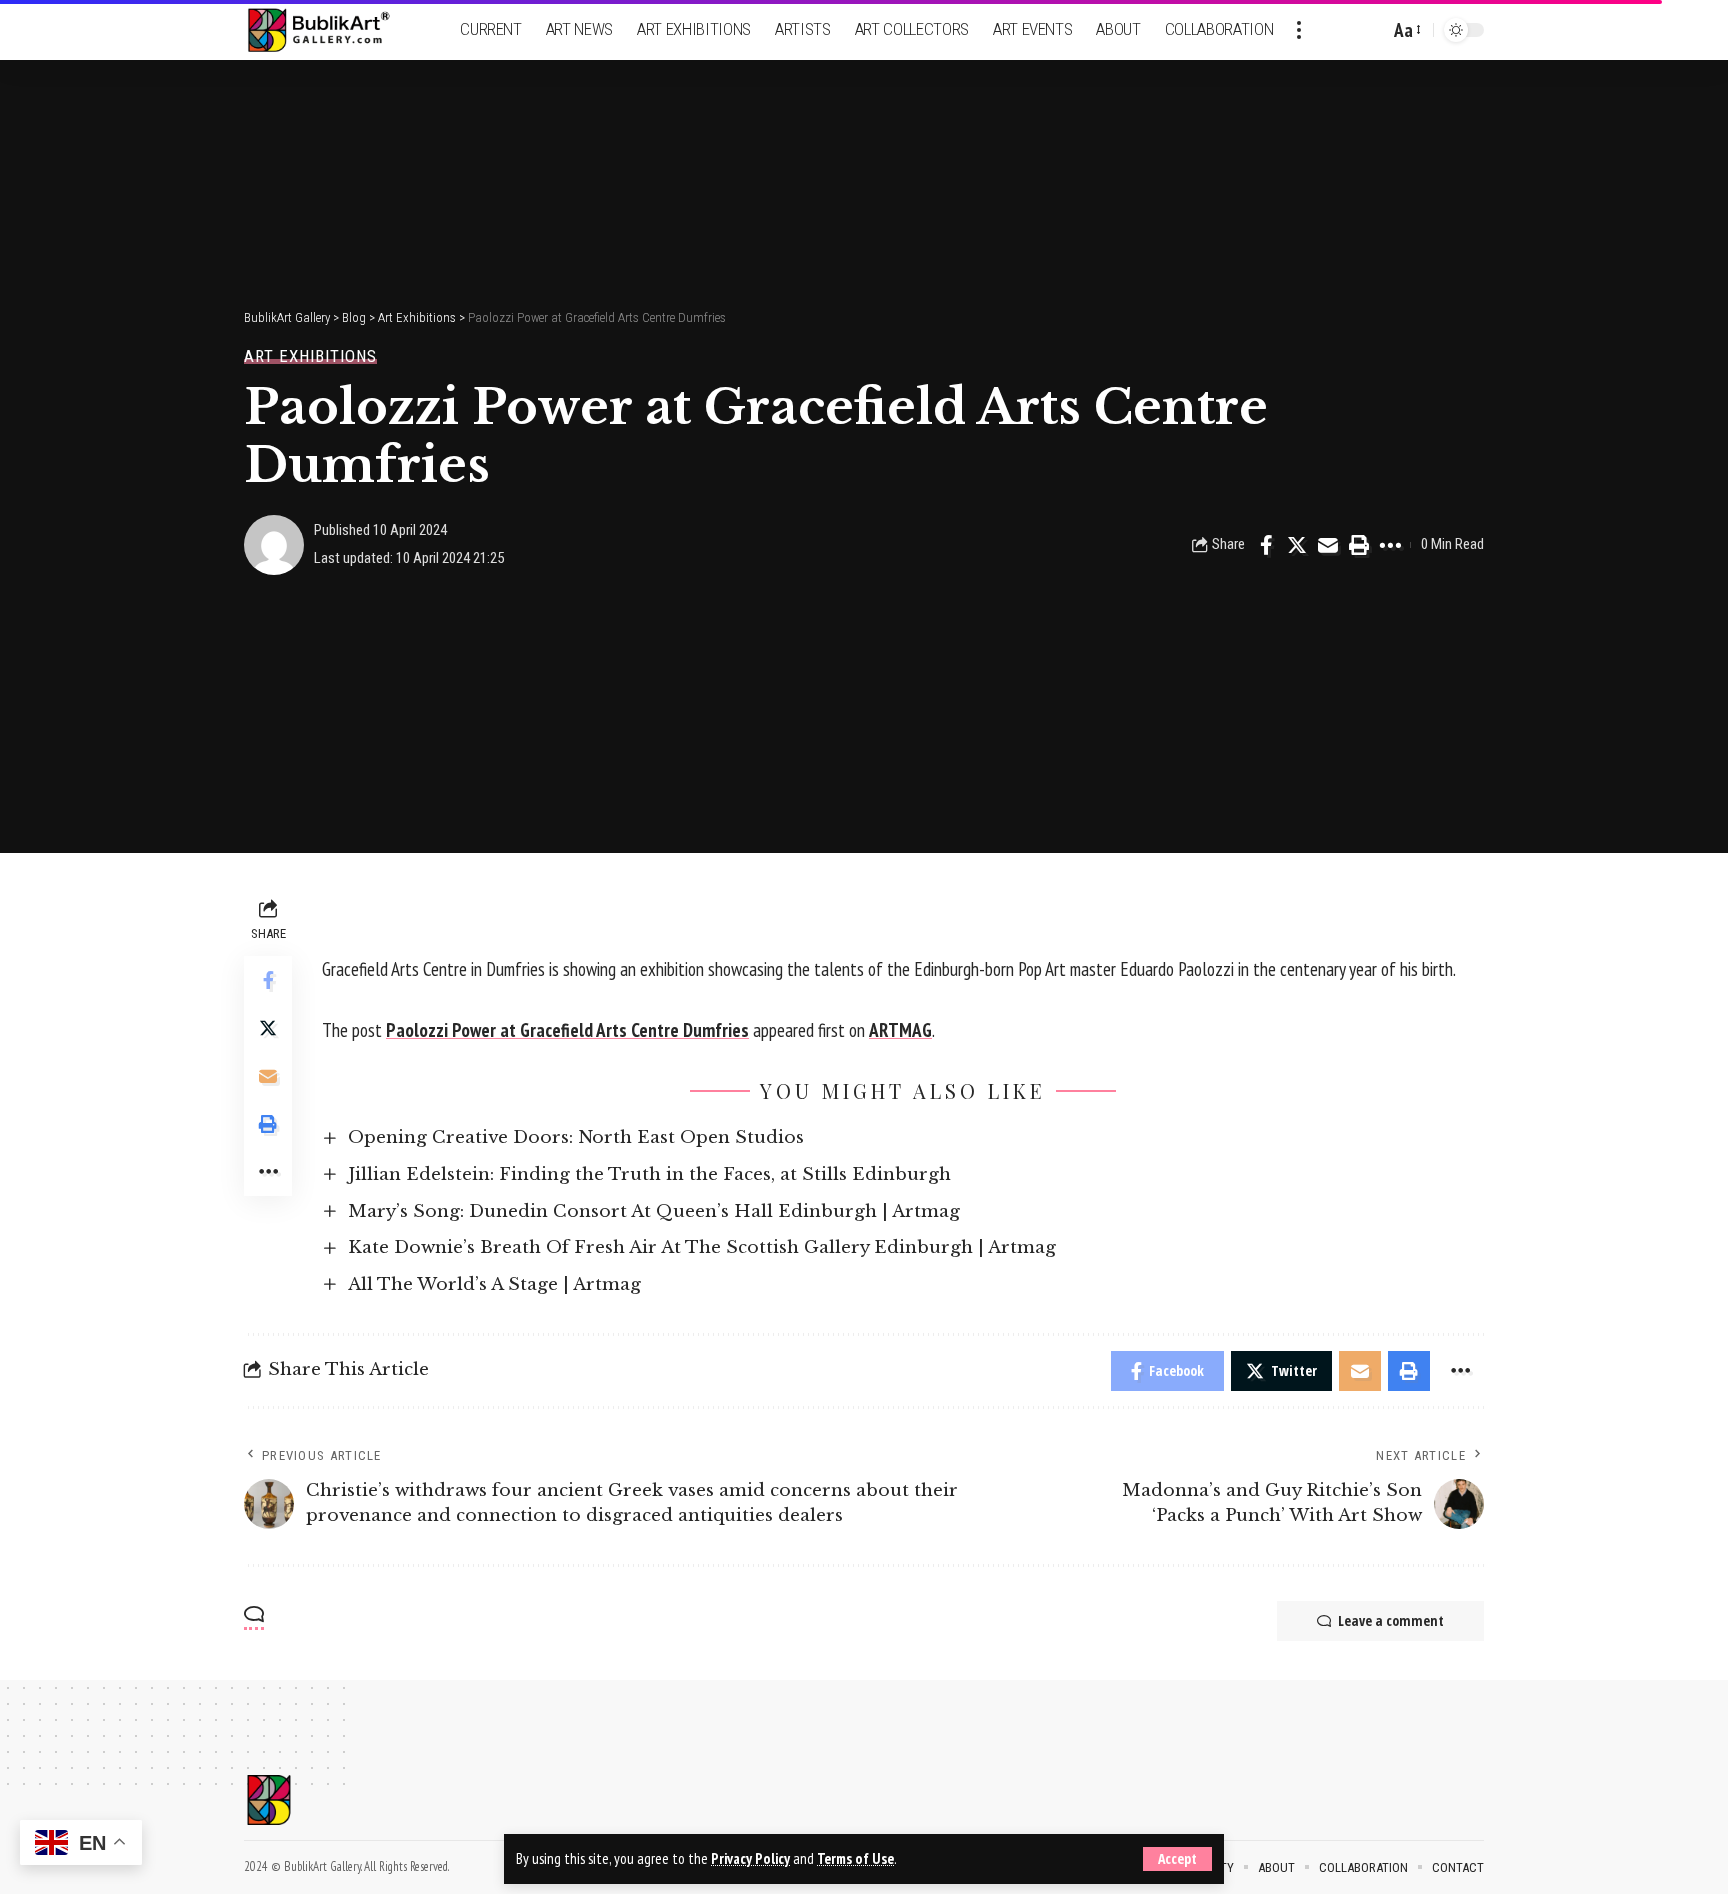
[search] (1369, 30)
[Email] (1328, 545)
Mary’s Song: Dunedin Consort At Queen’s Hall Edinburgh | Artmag (654, 1211)
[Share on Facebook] (1266, 545)
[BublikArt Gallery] (331, 30)
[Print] (1359, 545)
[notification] (1339, 30)
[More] (1390, 545)
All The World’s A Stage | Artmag (494, 1284)
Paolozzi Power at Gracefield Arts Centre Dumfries (567, 1030)
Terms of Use (855, 1858)
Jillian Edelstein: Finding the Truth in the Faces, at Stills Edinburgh (649, 1174)
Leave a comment (1391, 1620)
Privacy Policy (750, 1858)
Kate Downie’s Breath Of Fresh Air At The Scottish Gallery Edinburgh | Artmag (702, 1247)
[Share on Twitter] (1297, 545)
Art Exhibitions (310, 356)
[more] (1299, 30)
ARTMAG (900, 1030)
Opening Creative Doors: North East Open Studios (576, 1137)
